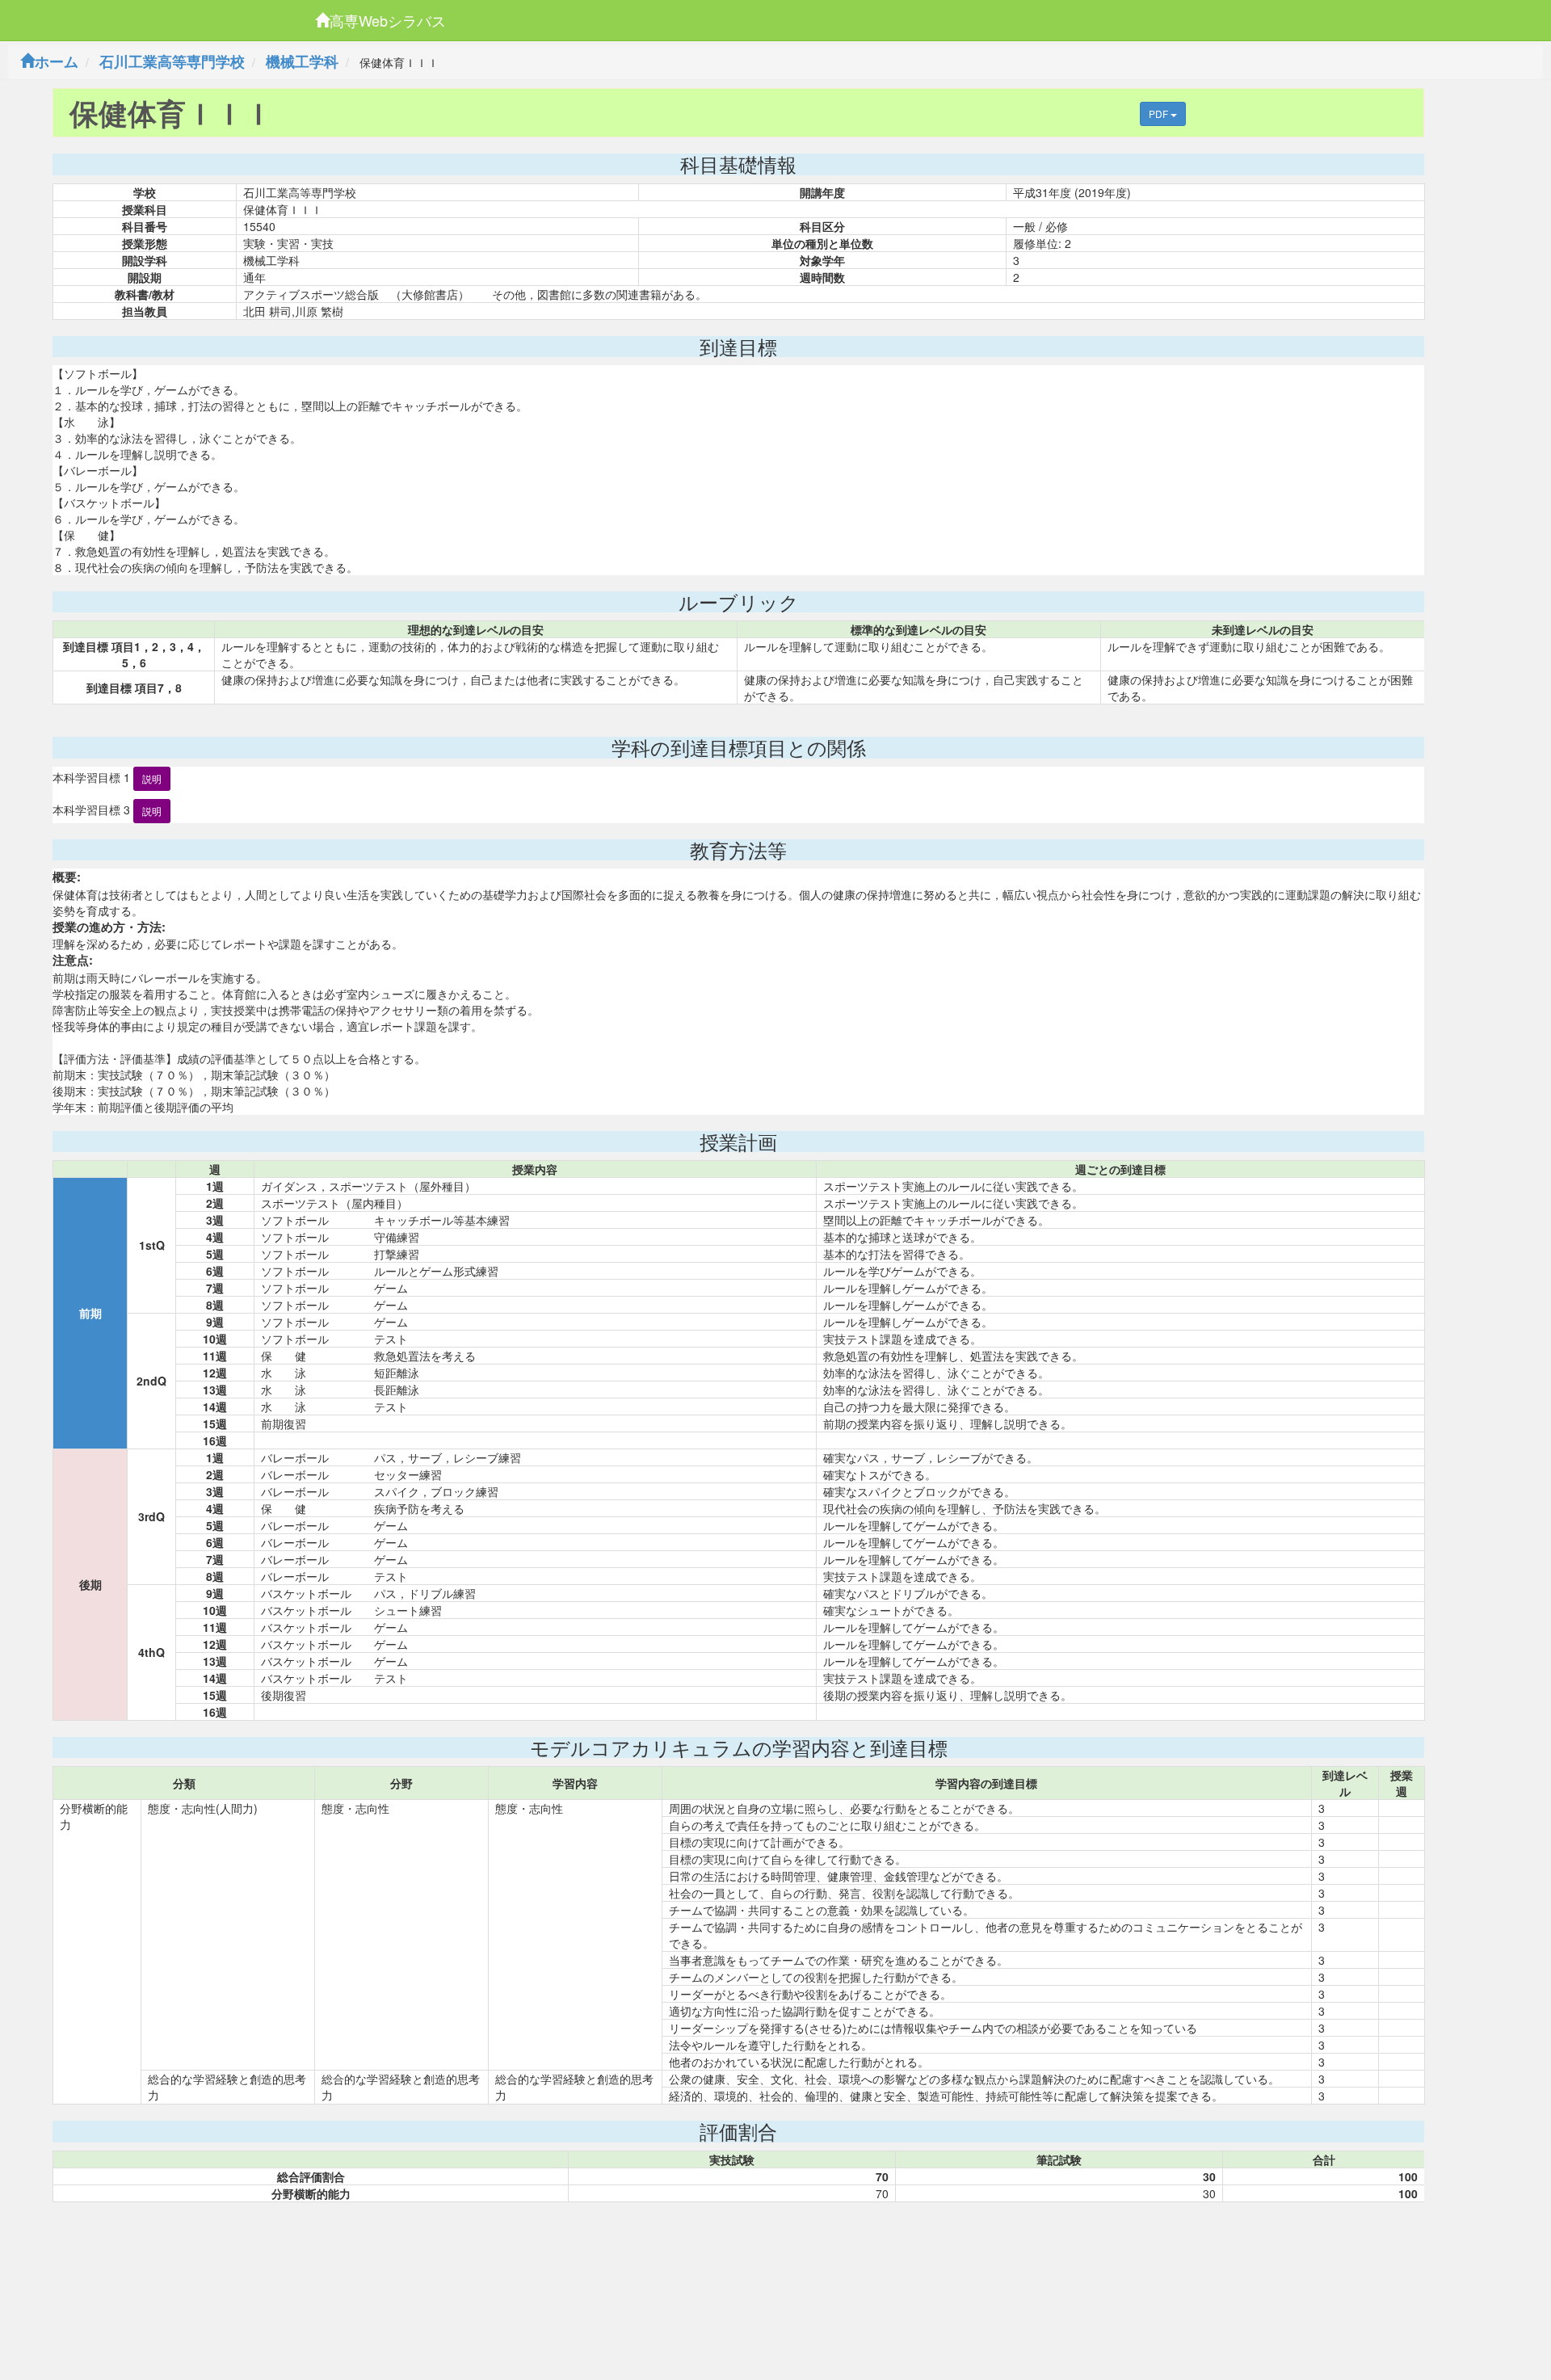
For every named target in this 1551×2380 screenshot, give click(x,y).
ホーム (57, 61)
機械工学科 (302, 61)
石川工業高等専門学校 (172, 61)
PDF (1160, 114)
